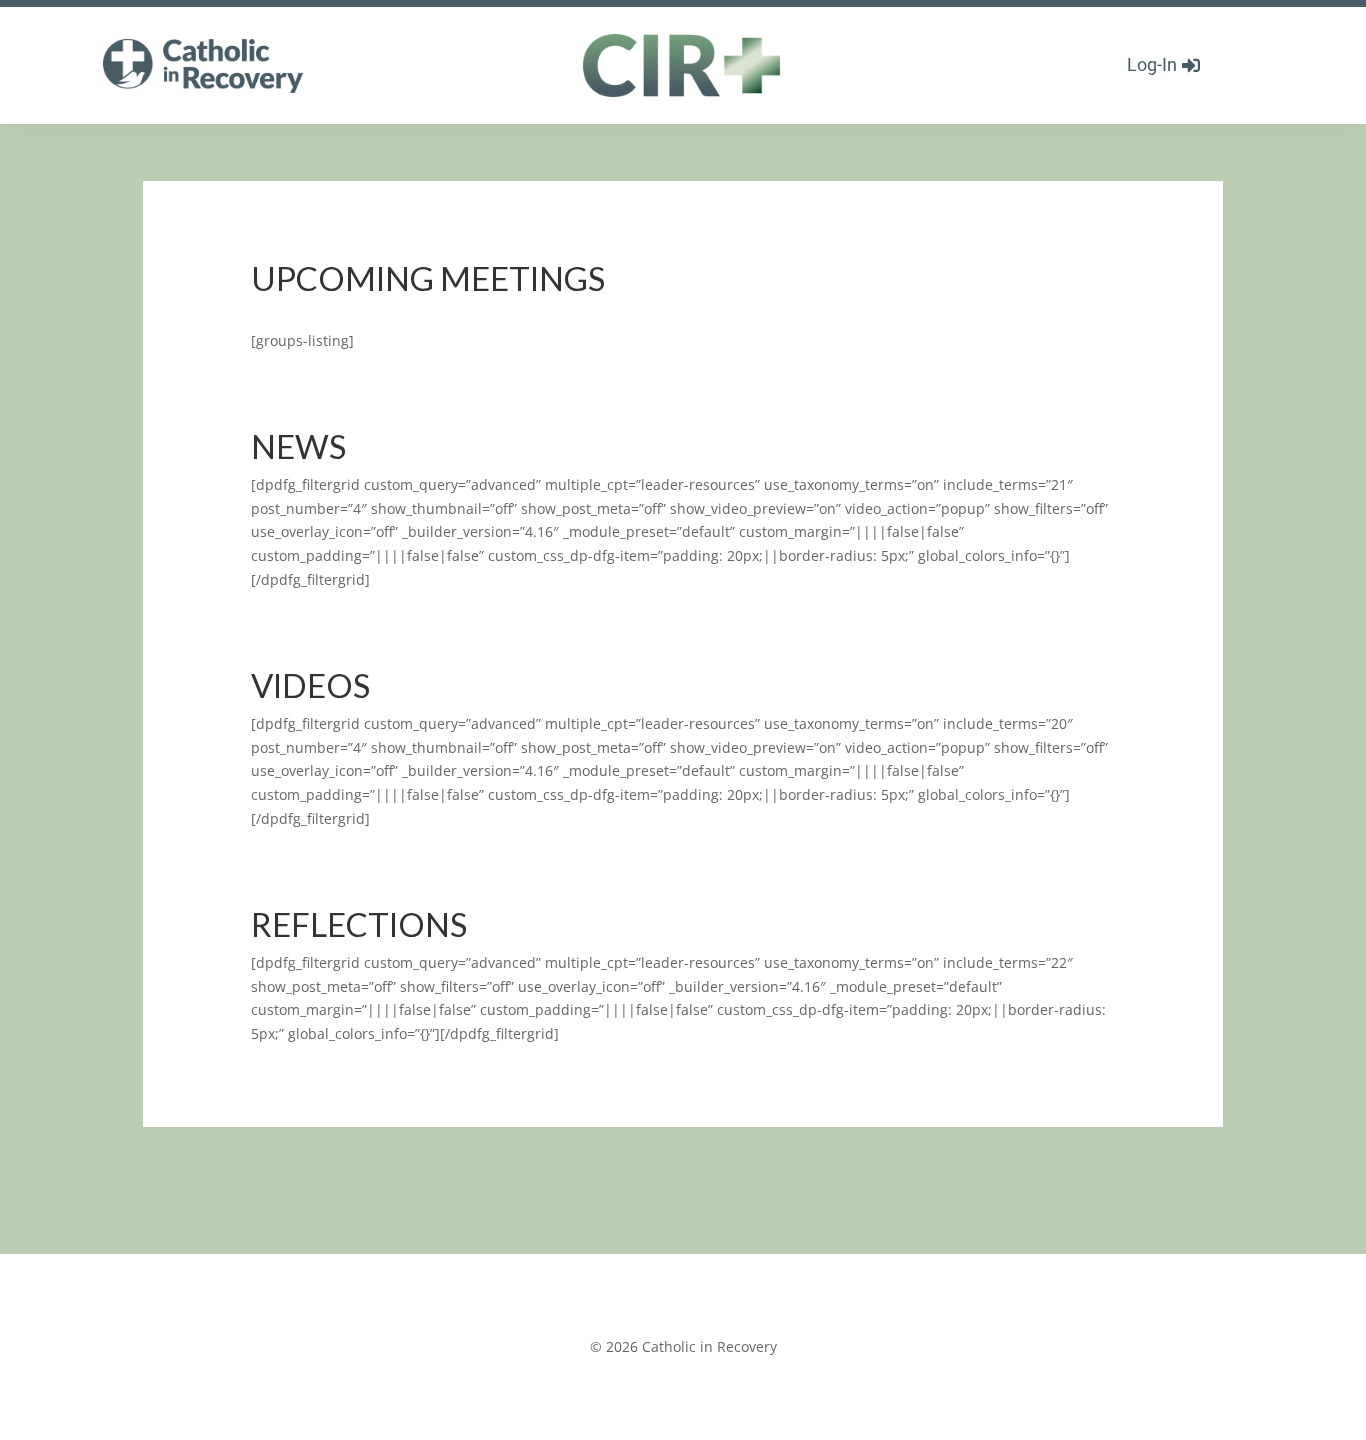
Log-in (1152, 64)
